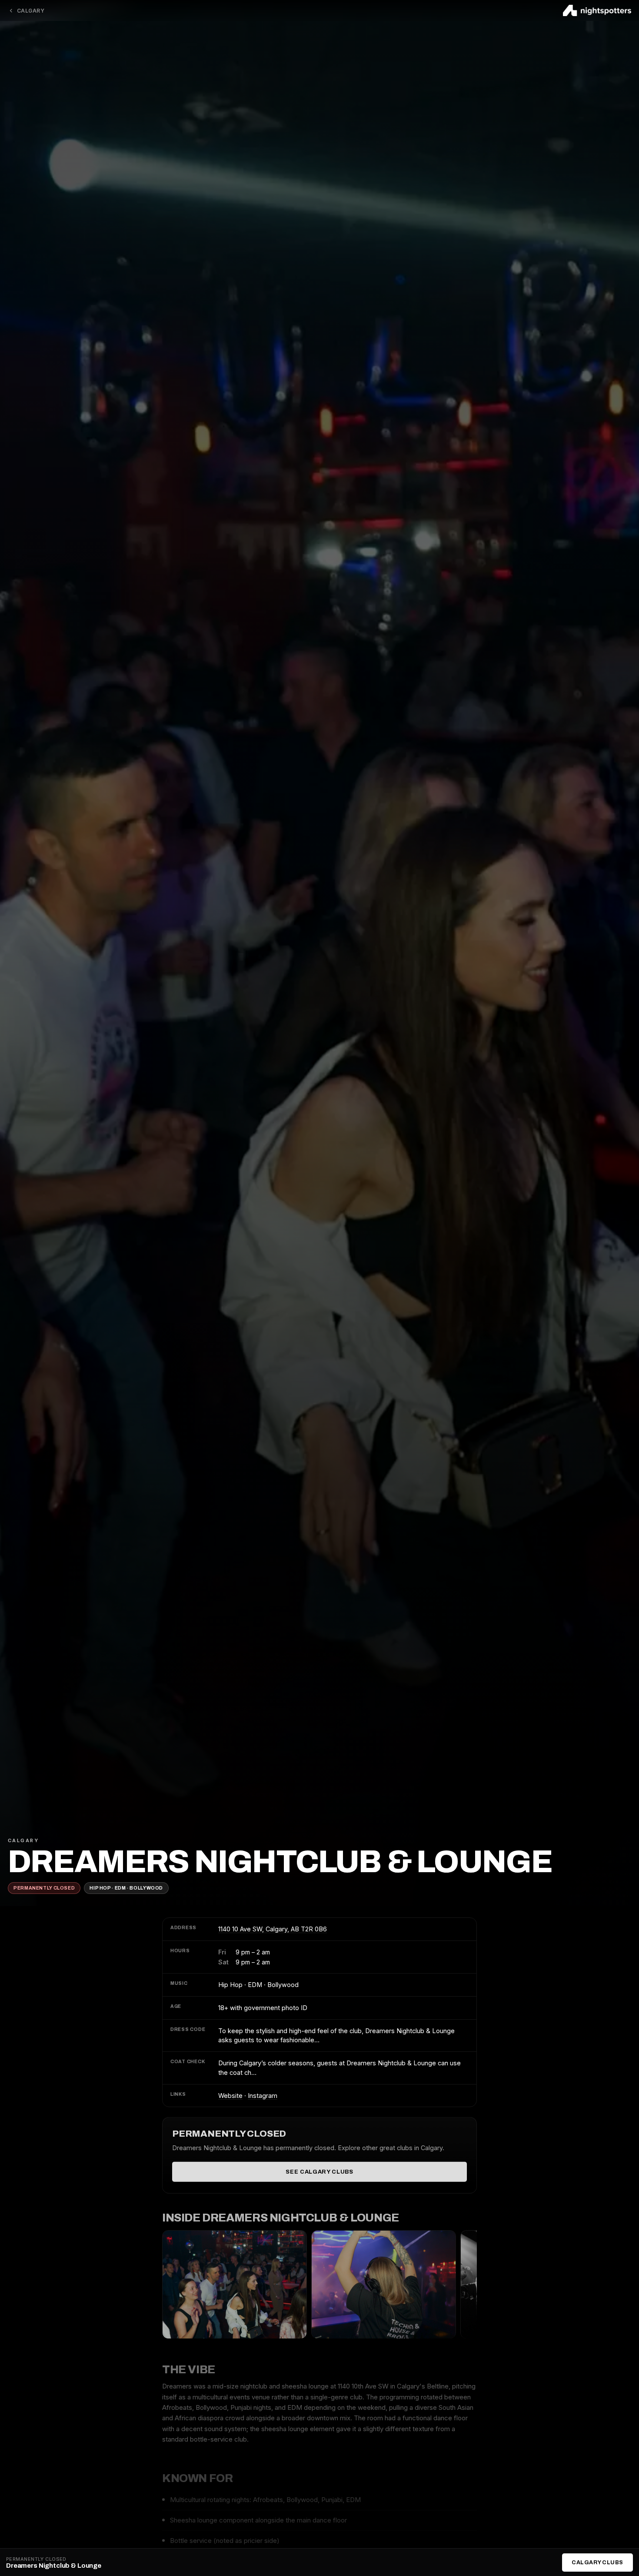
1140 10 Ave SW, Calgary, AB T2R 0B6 (273, 1929)
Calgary (31, 11)
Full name (251, 1204)
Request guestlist (319, 1405)
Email (244, 1355)
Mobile (246, 1318)
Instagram (263, 2096)
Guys (243, 1280)
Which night (254, 1242)
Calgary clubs (597, 2563)
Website (230, 2096)
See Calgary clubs (319, 2171)
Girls (330, 1280)
